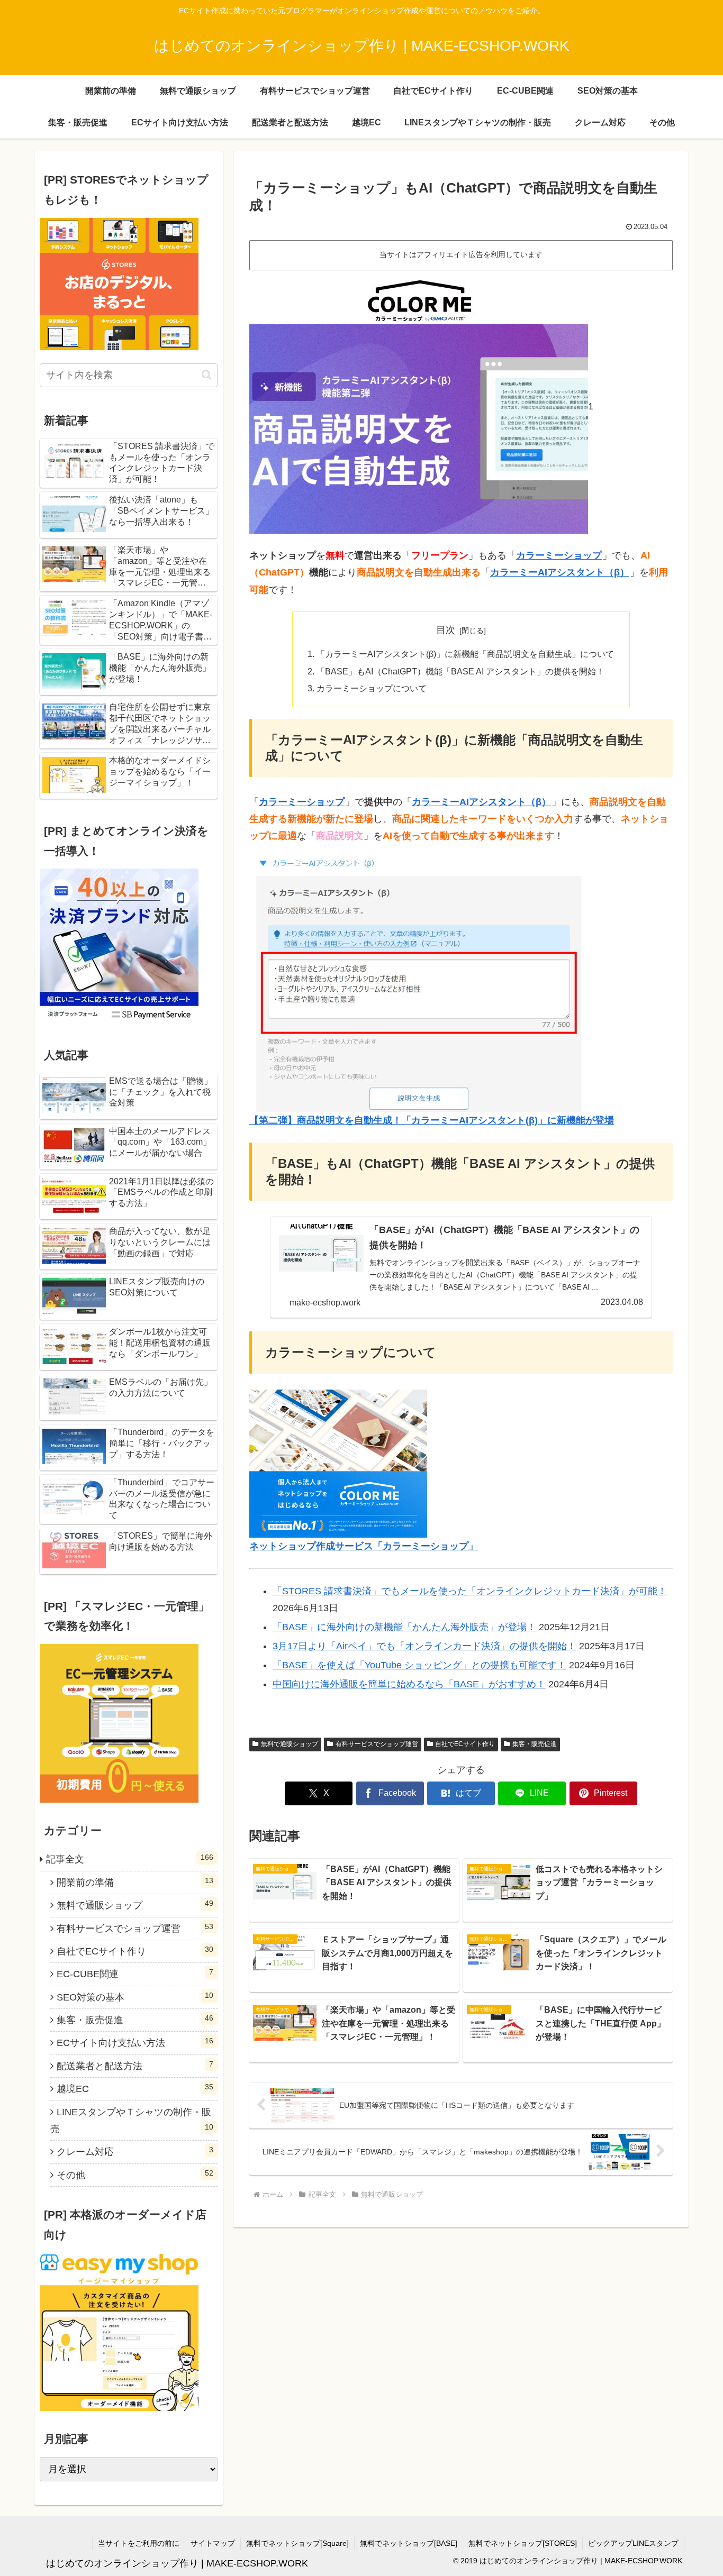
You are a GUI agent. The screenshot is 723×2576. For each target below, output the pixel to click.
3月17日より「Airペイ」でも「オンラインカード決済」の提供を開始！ (424, 1646)
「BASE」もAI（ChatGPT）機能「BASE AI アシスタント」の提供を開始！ (460, 671)
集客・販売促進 (535, 1744)
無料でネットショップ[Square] (297, 2543)
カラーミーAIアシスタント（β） (560, 572)
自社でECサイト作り (465, 1744)
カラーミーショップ (559, 555)
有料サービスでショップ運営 (377, 1744)
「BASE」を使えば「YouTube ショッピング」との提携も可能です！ (419, 1665)
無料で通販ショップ (290, 1744)
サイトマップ (213, 2543)
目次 (446, 630)
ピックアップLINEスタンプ (633, 2543)
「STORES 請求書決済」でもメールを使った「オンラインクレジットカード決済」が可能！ (470, 1591)
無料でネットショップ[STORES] (523, 2543)
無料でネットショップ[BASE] (409, 2543)
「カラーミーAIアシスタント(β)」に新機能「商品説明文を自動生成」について (465, 654)
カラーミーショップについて (372, 688)
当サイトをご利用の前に (139, 2543)
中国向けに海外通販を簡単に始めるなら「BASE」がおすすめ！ (409, 1684)
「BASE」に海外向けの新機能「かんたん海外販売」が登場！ (404, 1627)
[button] (207, 375)
